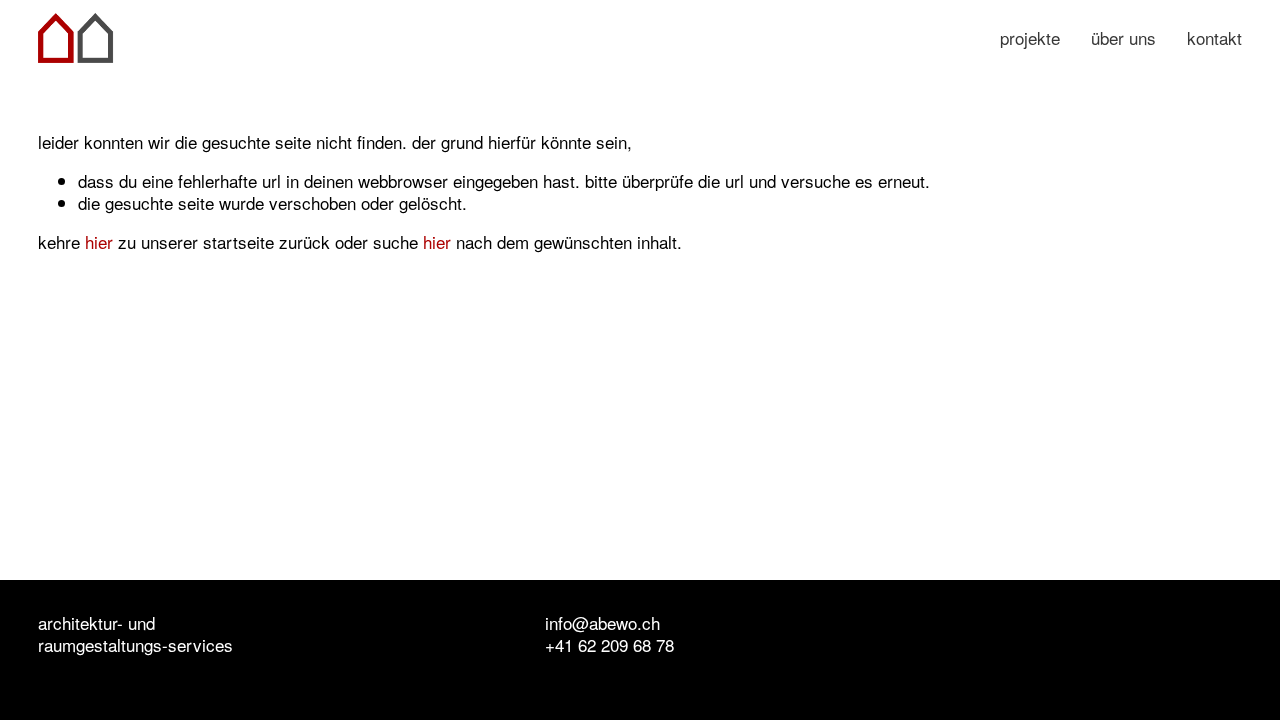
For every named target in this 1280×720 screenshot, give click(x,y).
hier (99, 241)
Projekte (1030, 37)
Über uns (1123, 37)
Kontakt (1214, 37)
